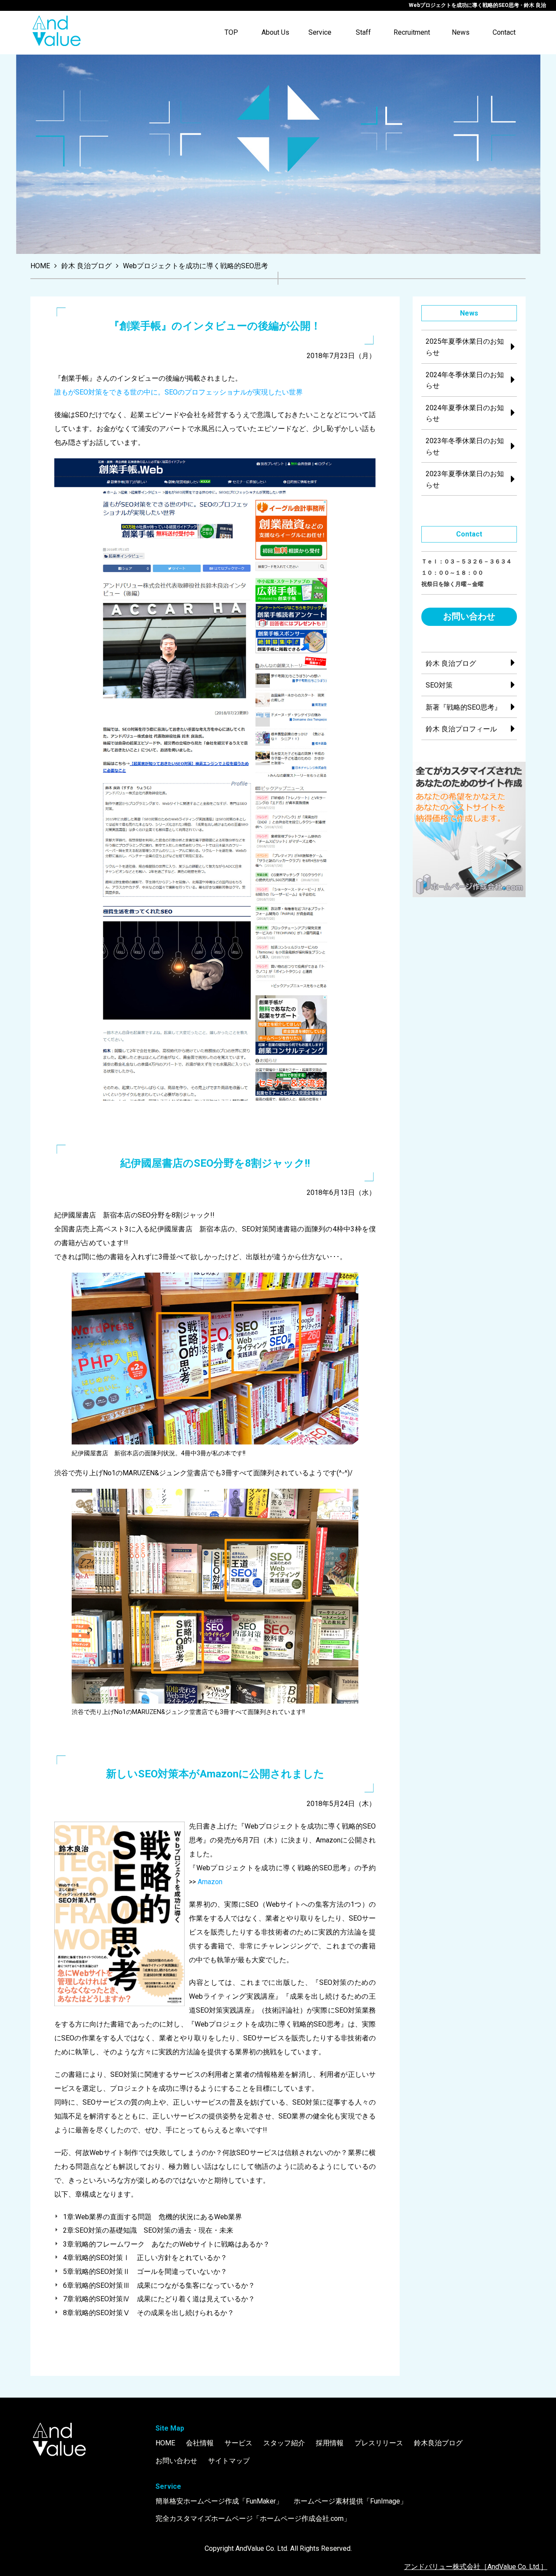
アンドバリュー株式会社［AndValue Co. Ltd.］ (476, 2567)
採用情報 (330, 2443)
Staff (363, 32)
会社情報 (200, 2443)
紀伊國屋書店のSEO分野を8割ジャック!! (215, 1163)
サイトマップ (229, 2461)
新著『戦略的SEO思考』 (463, 707)
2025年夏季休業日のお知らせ (465, 347)
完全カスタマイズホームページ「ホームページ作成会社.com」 (253, 2518)
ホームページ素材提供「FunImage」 (350, 2501)
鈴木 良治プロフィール (461, 729)
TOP (231, 32)
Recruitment (412, 32)
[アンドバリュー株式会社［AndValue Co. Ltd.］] (56, 33)
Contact (504, 32)
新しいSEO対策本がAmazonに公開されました (215, 1774)
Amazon (210, 1882)
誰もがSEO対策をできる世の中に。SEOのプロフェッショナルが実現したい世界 (179, 392)
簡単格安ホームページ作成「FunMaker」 (219, 2501)
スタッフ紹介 (284, 2443)
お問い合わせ (469, 616)
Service (320, 32)
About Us (275, 32)
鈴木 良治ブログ (451, 663)
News (461, 32)
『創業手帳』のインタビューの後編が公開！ (215, 326)
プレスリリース (379, 2443)
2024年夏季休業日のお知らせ (465, 413)
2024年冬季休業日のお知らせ (465, 380)
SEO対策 (439, 685)
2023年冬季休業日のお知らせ (465, 446)
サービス (238, 2443)
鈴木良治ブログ (438, 2443)
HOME (165, 2443)
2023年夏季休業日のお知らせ (465, 479)
